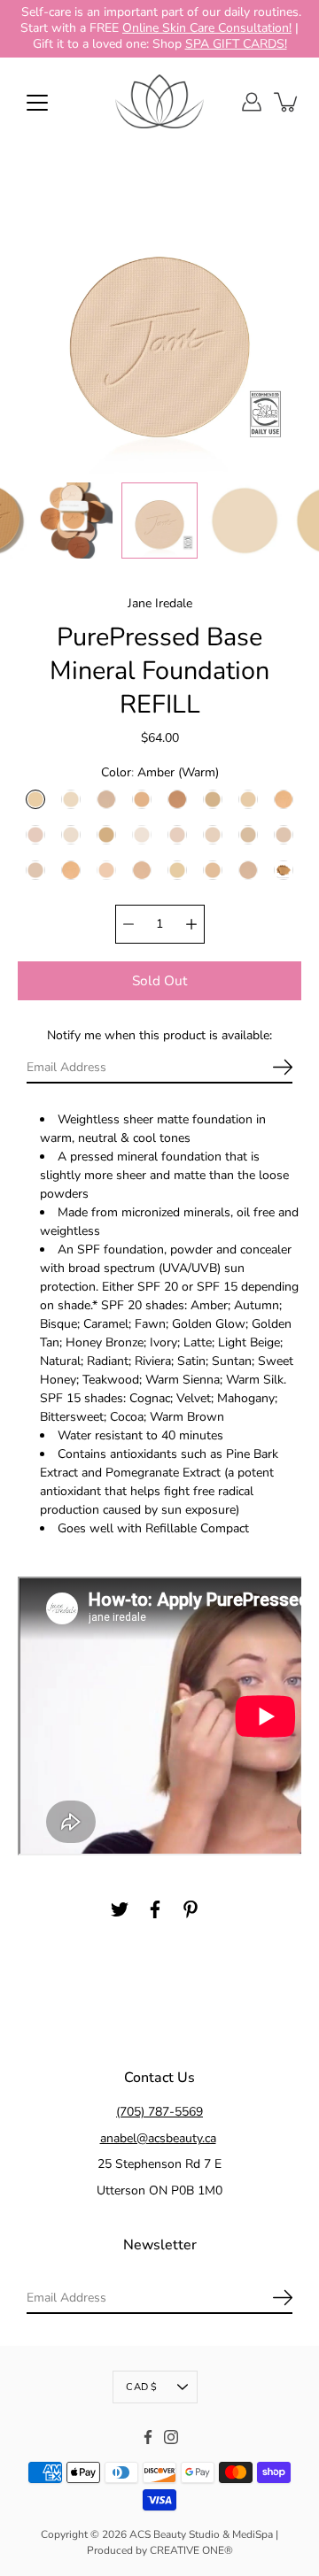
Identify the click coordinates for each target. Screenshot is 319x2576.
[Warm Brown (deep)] (142, 869)
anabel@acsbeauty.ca (158, 2137)
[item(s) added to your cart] (287, 102)
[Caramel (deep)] (142, 798)
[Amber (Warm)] (35, 798)
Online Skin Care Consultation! (207, 28)
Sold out (159, 979)
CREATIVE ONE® (191, 2550)
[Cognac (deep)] (177, 798)
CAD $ (141, 2387)
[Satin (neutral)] (284, 834)
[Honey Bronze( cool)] (35, 834)
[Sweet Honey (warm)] (71, 869)
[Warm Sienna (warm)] (177, 869)
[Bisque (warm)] (71, 798)
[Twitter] (120, 1909)
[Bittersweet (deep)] (106, 798)
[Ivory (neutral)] (71, 834)
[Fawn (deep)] (213, 798)
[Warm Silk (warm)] (213, 869)
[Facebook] (155, 1909)
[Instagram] (171, 2437)
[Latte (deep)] (106, 834)
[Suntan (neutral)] (35, 869)
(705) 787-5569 (159, 2112)
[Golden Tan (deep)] (284, 798)
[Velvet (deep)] (248, 869)
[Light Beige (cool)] (142, 834)
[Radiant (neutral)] (213, 834)
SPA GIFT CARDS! (236, 44)
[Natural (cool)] (177, 834)
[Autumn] (284, 869)
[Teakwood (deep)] (106, 869)
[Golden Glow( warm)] (248, 798)
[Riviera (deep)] (248, 834)
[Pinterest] (191, 1909)
